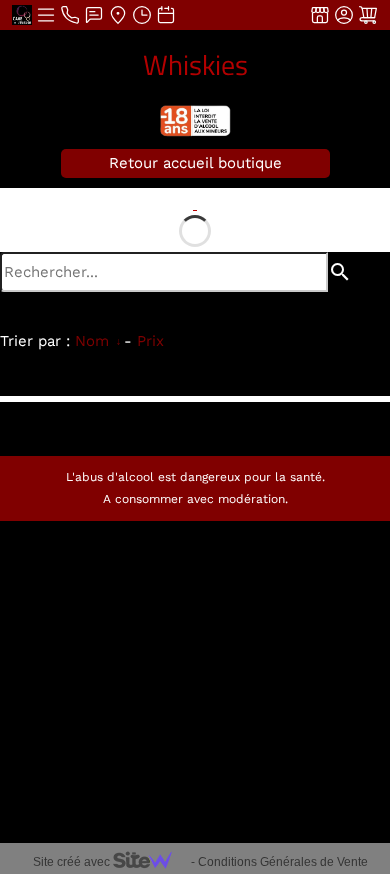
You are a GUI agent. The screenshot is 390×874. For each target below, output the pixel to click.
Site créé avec (73, 862)
